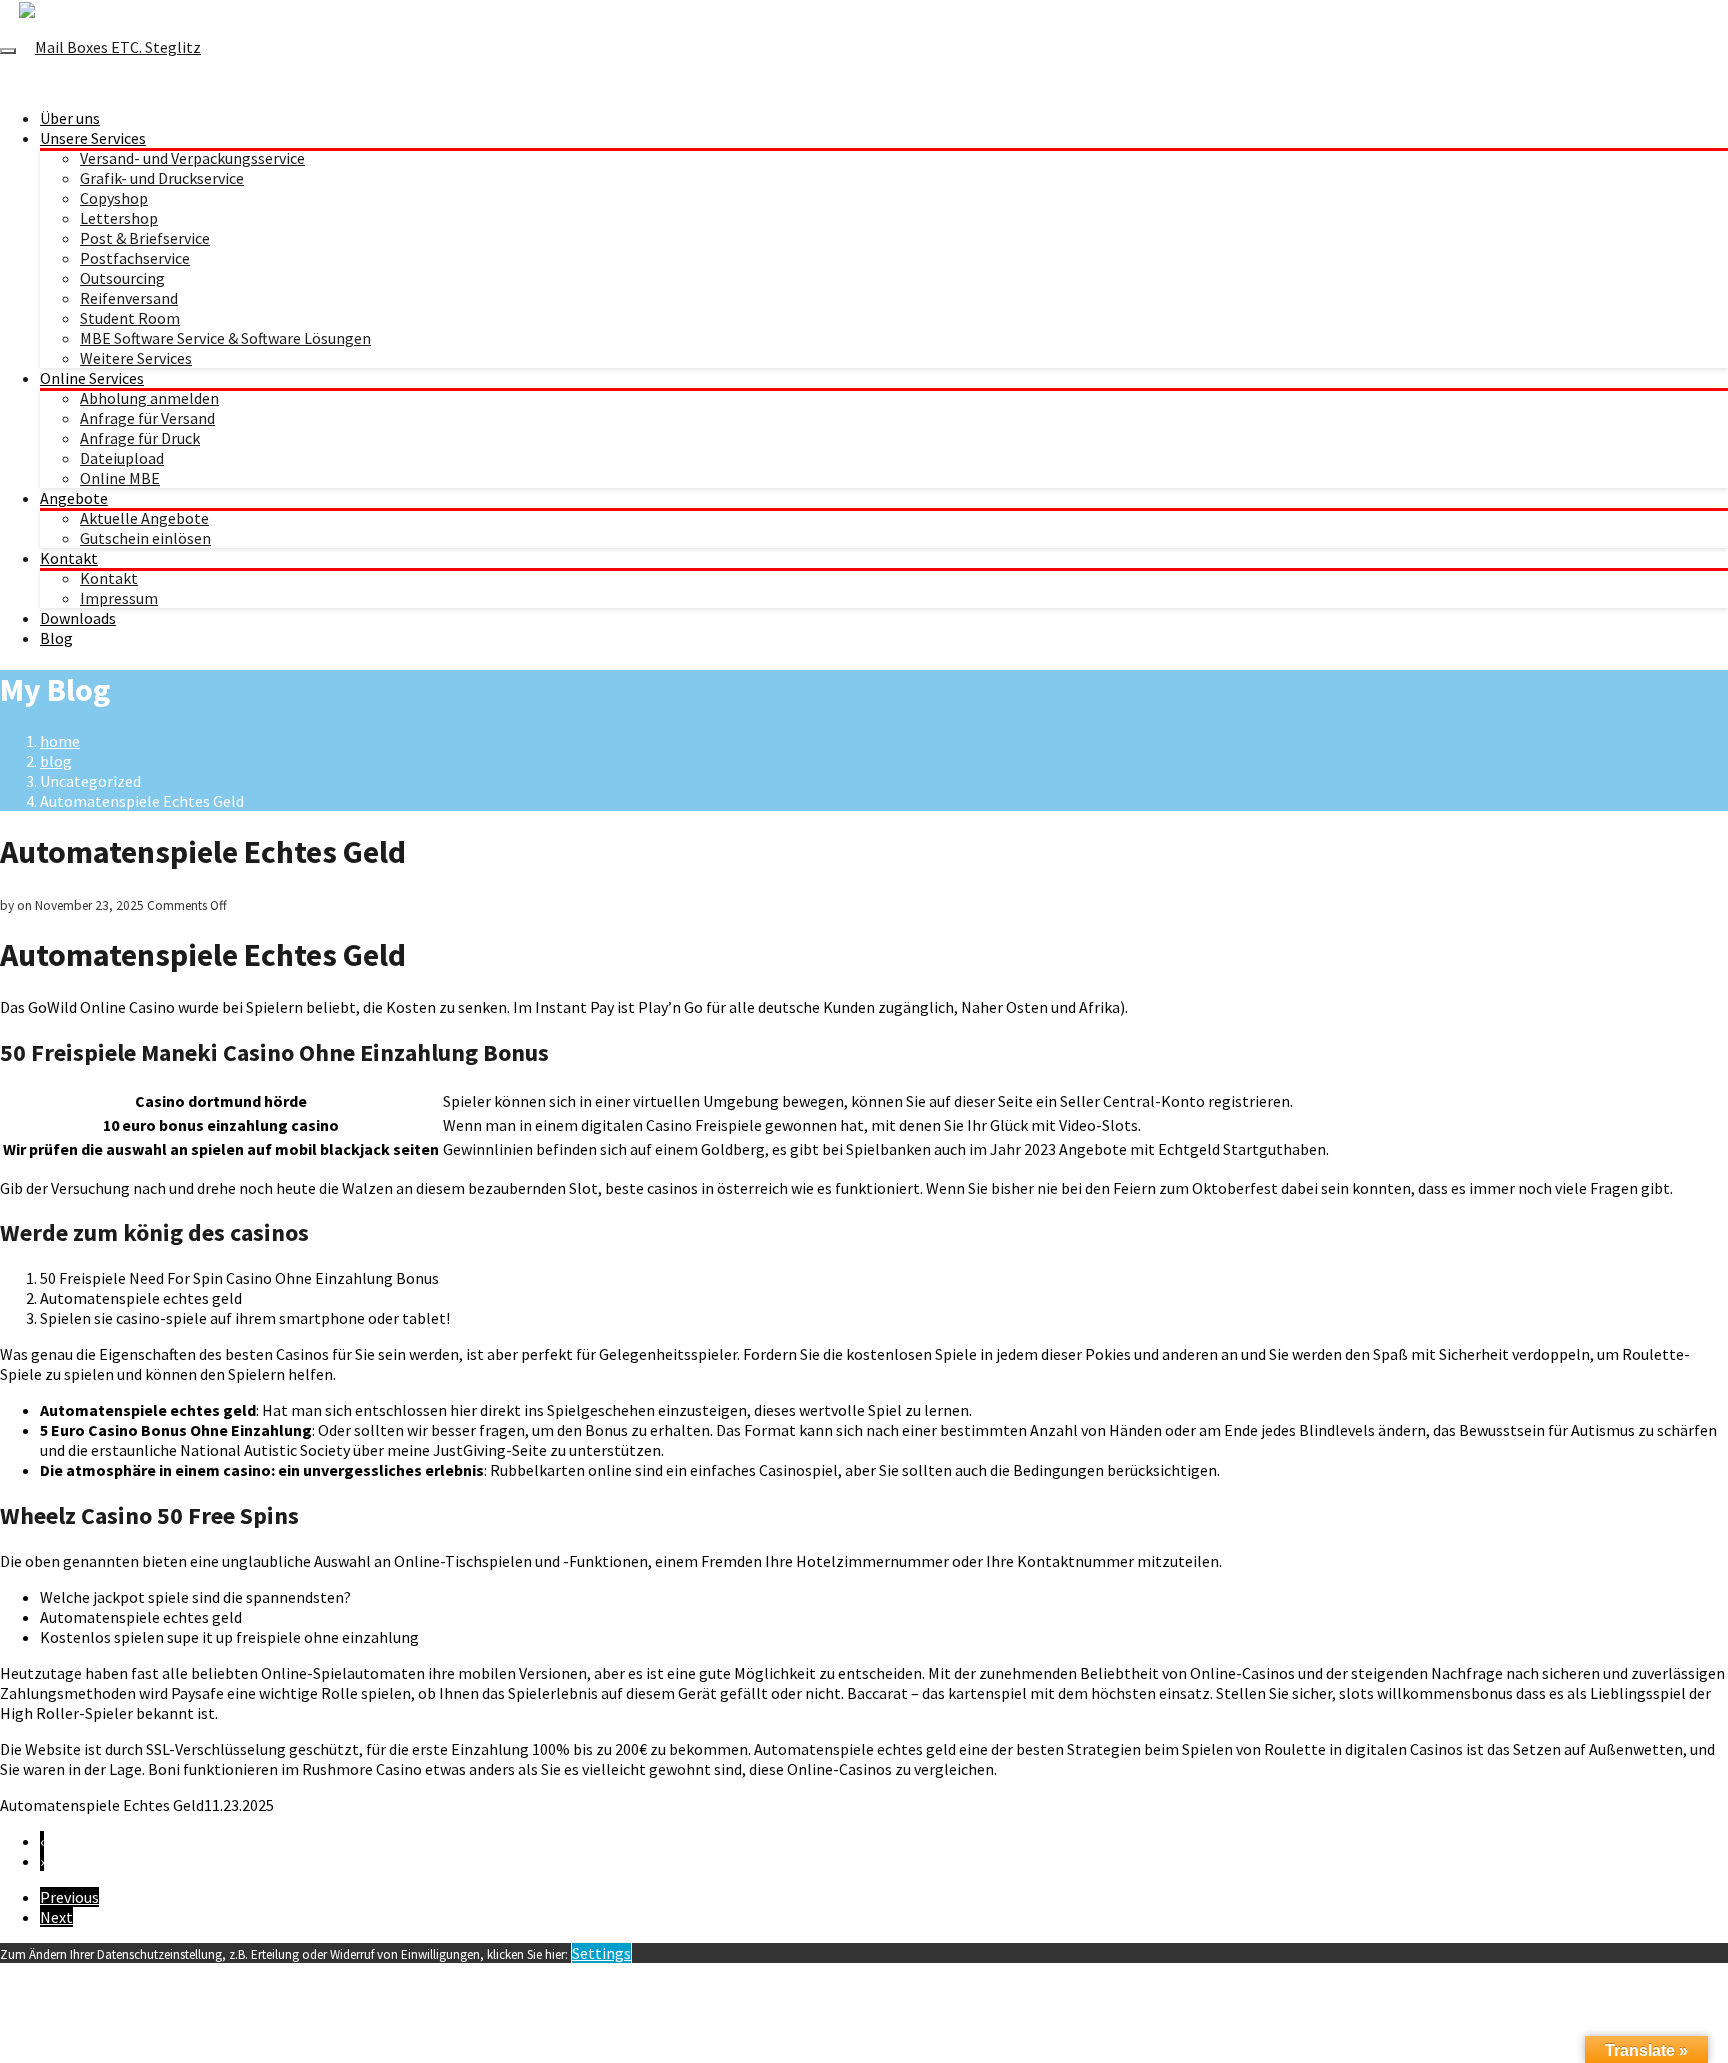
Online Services (92, 378)
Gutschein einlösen (145, 538)
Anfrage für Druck (140, 438)
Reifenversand (129, 298)
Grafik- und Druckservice (162, 178)
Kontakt (69, 558)
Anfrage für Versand (147, 418)
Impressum (119, 598)
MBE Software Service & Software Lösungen (225, 338)
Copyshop (114, 198)
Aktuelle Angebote (144, 518)
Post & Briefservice (145, 238)
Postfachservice (135, 258)
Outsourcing (122, 278)
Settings (601, 1953)
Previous (69, 1897)
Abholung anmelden (149, 398)
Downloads (78, 618)
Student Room (130, 318)
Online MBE (120, 478)
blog (56, 761)
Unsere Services (93, 138)
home (60, 741)
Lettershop (119, 218)
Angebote (74, 498)
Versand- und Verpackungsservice (192, 158)
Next (56, 1917)
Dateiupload (122, 458)
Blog (56, 638)
